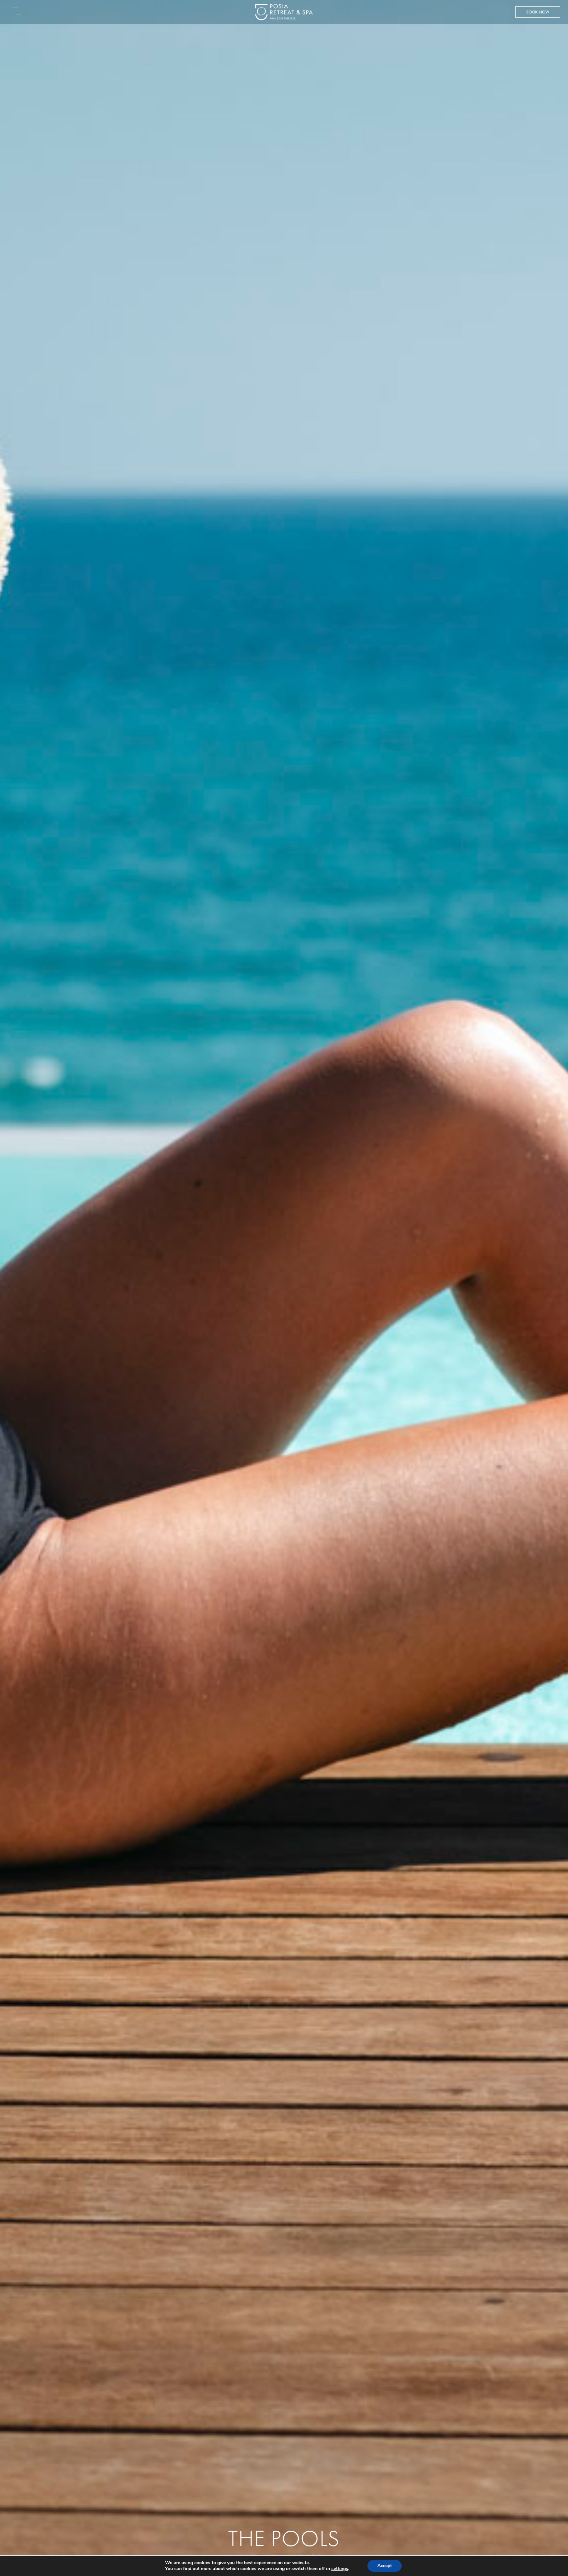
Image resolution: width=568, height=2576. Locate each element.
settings (340, 2569)
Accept (385, 2566)
